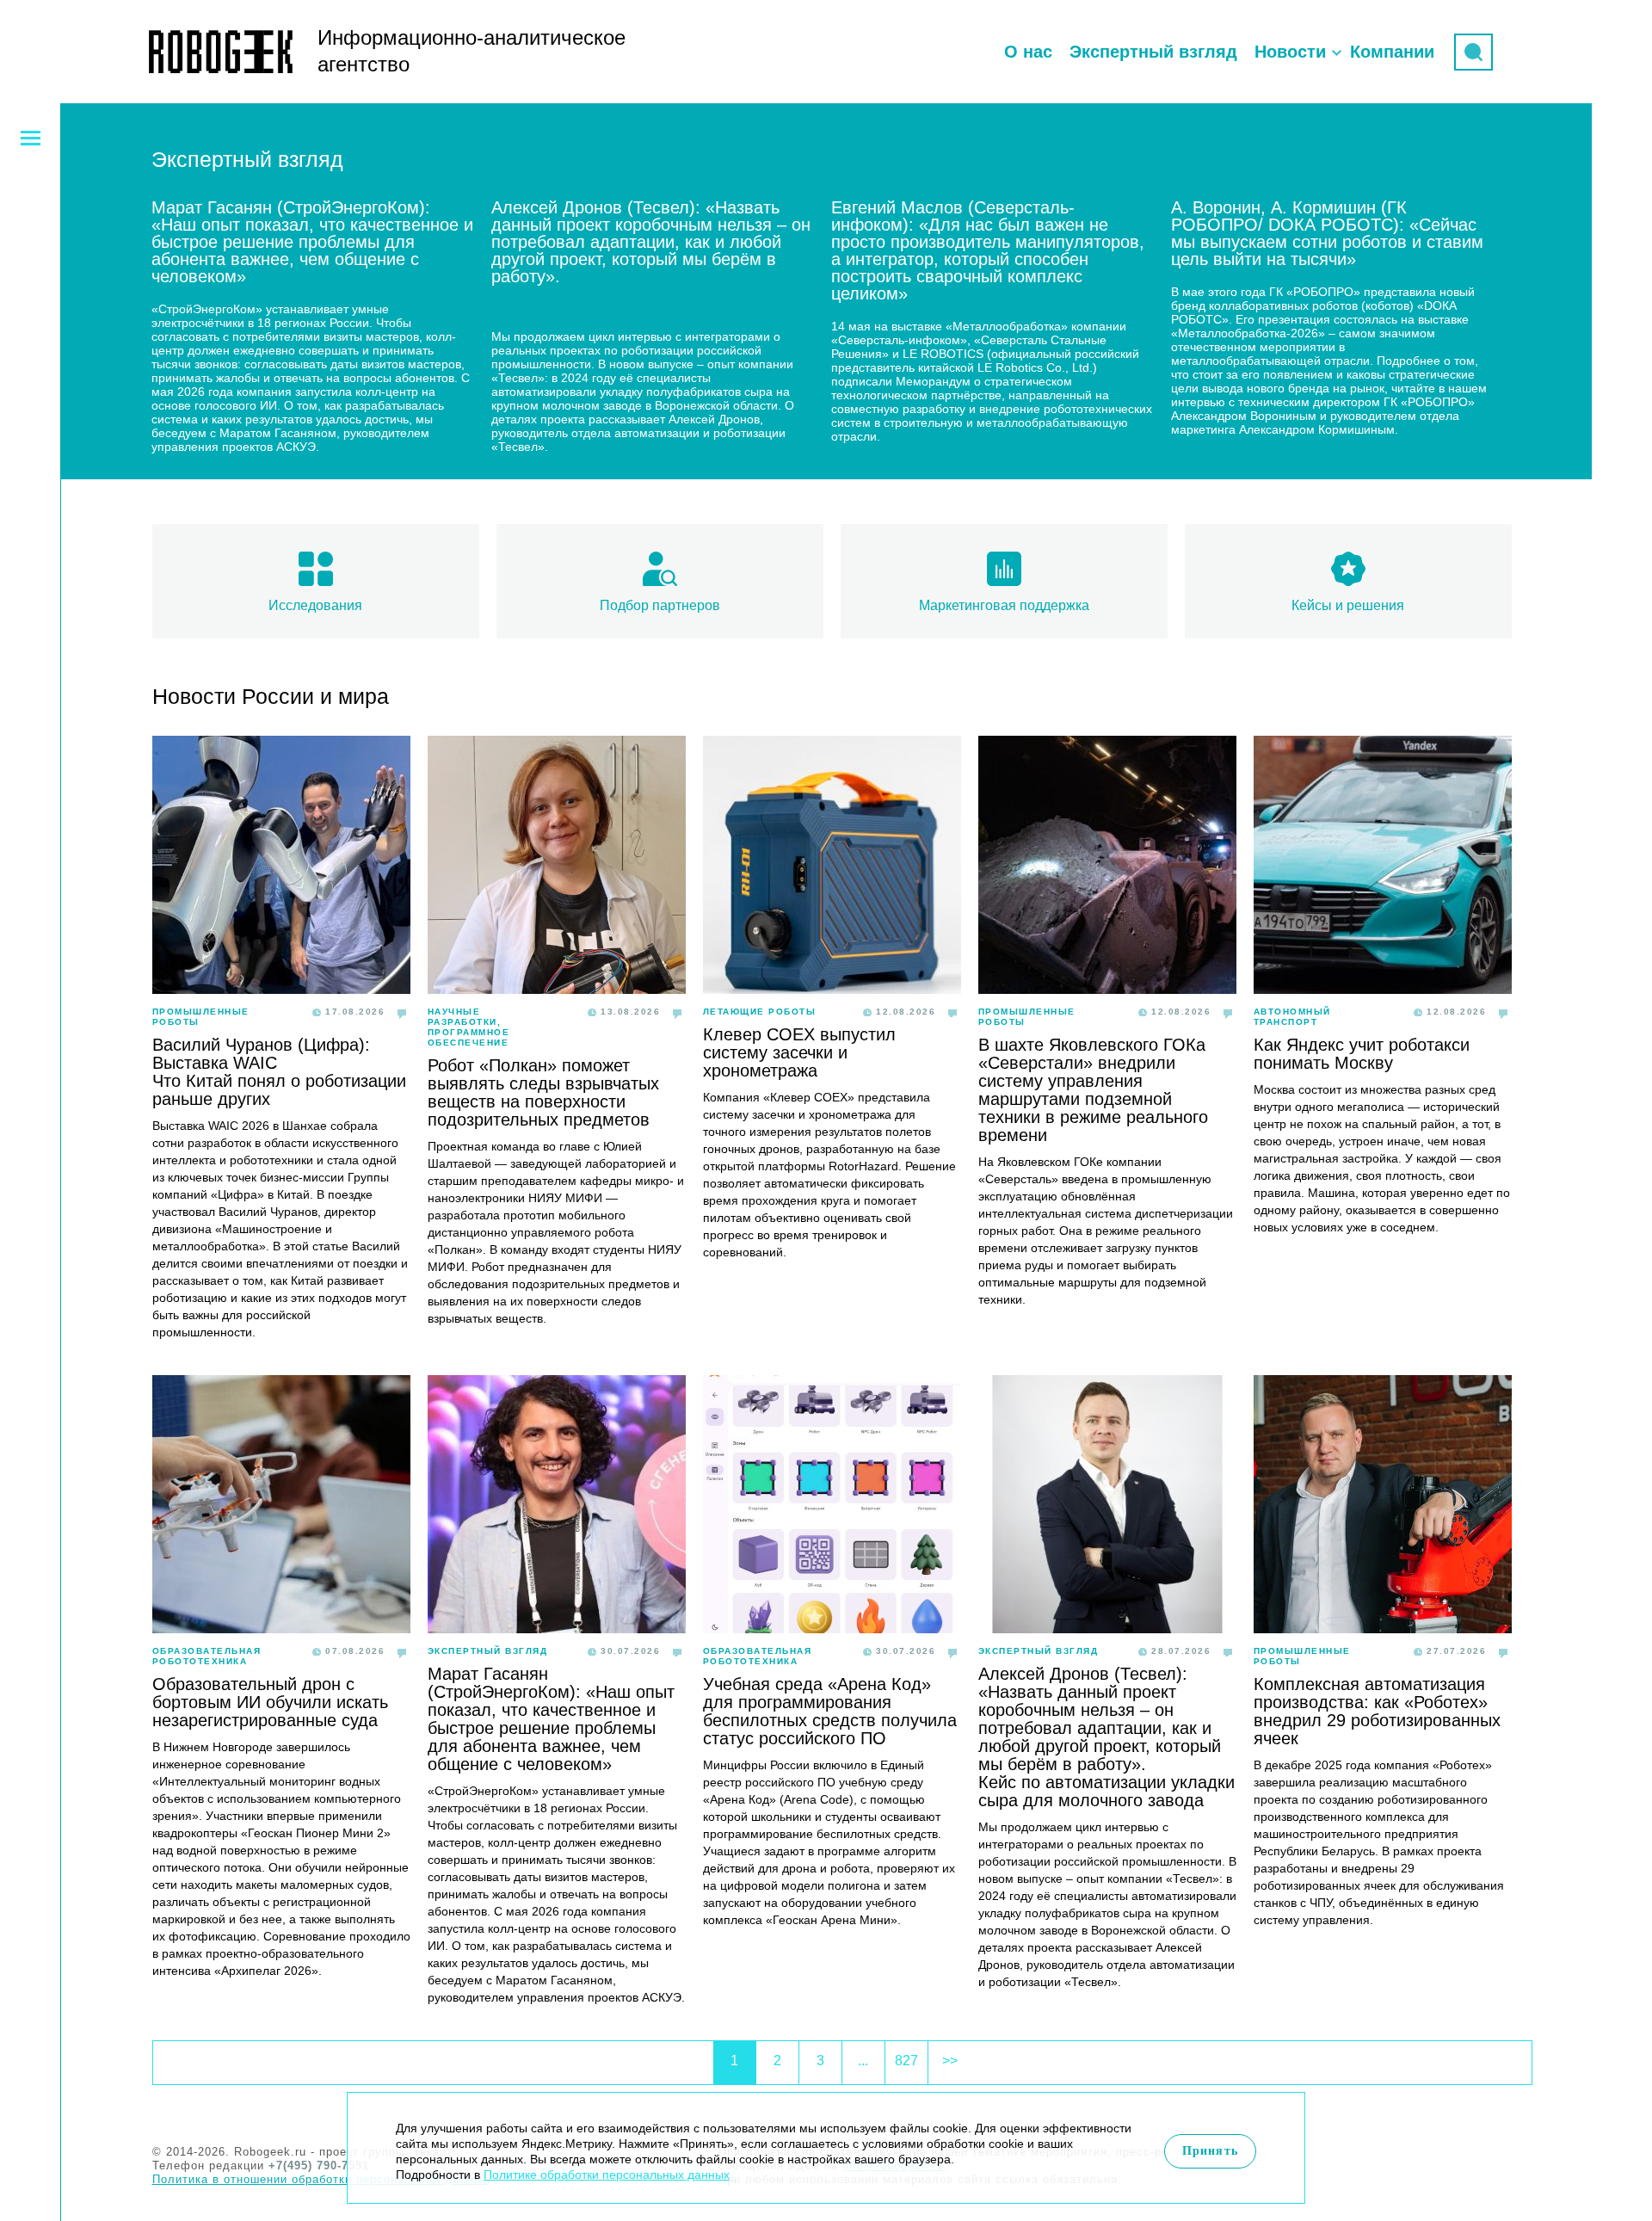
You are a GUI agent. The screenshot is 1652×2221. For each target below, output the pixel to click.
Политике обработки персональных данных (607, 2175)
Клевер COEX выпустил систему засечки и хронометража (799, 1052)
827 (906, 2061)
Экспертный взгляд (1153, 52)
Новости (1290, 52)
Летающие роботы (760, 1012)
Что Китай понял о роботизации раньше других (279, 1090)
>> (950, 2061)
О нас (1028, 52)
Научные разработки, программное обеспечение (469, 1027)
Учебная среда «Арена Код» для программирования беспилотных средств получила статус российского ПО (830, 1711)
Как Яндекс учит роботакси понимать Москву (1362, 1054)
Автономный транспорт (1292, 1017)
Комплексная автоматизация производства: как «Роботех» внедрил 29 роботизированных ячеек (1377, 1711)
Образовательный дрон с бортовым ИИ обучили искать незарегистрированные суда (270, 1702)
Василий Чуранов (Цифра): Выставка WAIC (261, 1054)
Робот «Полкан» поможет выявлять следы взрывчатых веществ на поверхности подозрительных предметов (543, 1092)
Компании (1392, 52)
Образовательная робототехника (207, 1656)
